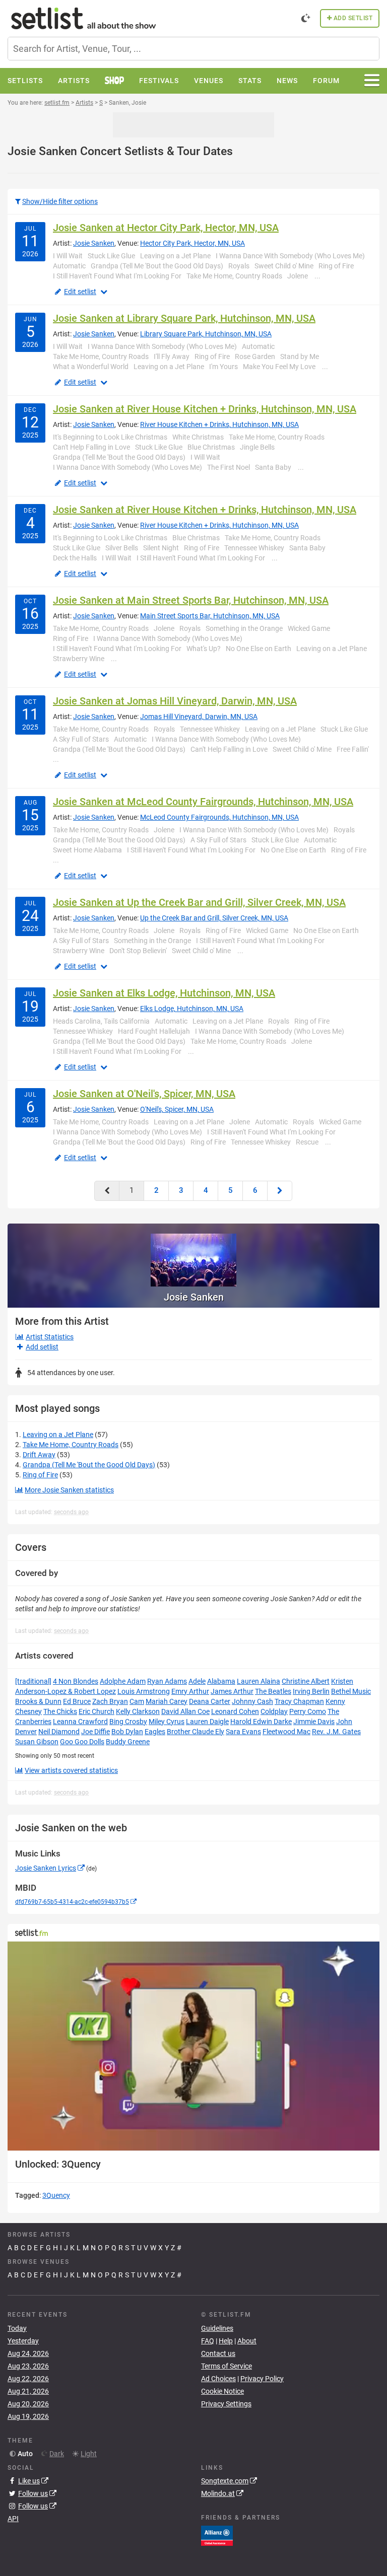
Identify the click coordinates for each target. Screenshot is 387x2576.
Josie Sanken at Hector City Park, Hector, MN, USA (166, 228)
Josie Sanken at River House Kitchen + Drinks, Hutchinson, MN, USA (205, 409)
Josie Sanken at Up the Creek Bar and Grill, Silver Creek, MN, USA (199, 902)
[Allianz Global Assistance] (217, 2535)
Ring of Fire (40, 1475)
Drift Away (39, 1455)
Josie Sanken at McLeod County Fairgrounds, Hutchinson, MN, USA (203, 802)
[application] (193, 2046)
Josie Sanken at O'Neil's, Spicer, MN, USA (144, 1094)
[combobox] (193, 49)
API (13, 2519)
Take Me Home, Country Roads (71, 1445)
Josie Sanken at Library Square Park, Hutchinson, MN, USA (184, 318)
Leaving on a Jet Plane (58, 1435)
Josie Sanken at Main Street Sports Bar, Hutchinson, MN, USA (191, 600)
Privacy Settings (226, 2404)
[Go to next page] (280, 1191)
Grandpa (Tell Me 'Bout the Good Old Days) (89, 1465)
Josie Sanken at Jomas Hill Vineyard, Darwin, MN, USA (175, 701)
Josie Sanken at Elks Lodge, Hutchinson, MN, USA (164, 993)
